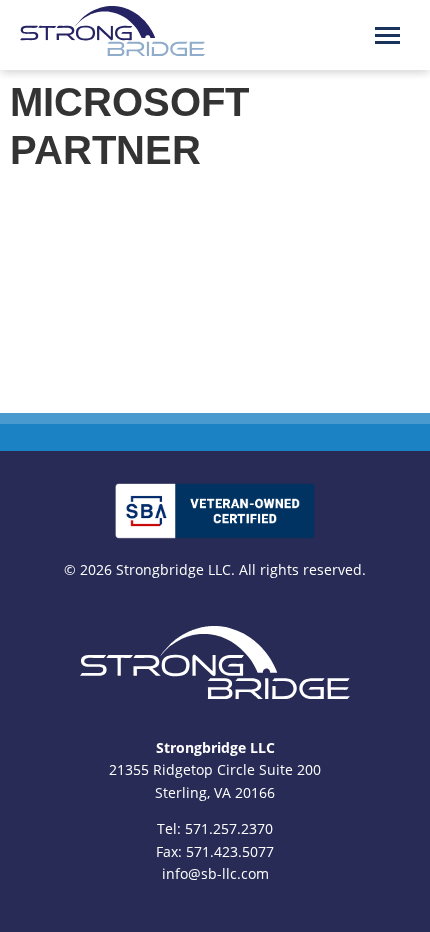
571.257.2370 (229, 828)
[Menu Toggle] (387, 35)
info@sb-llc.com (215, 873)
